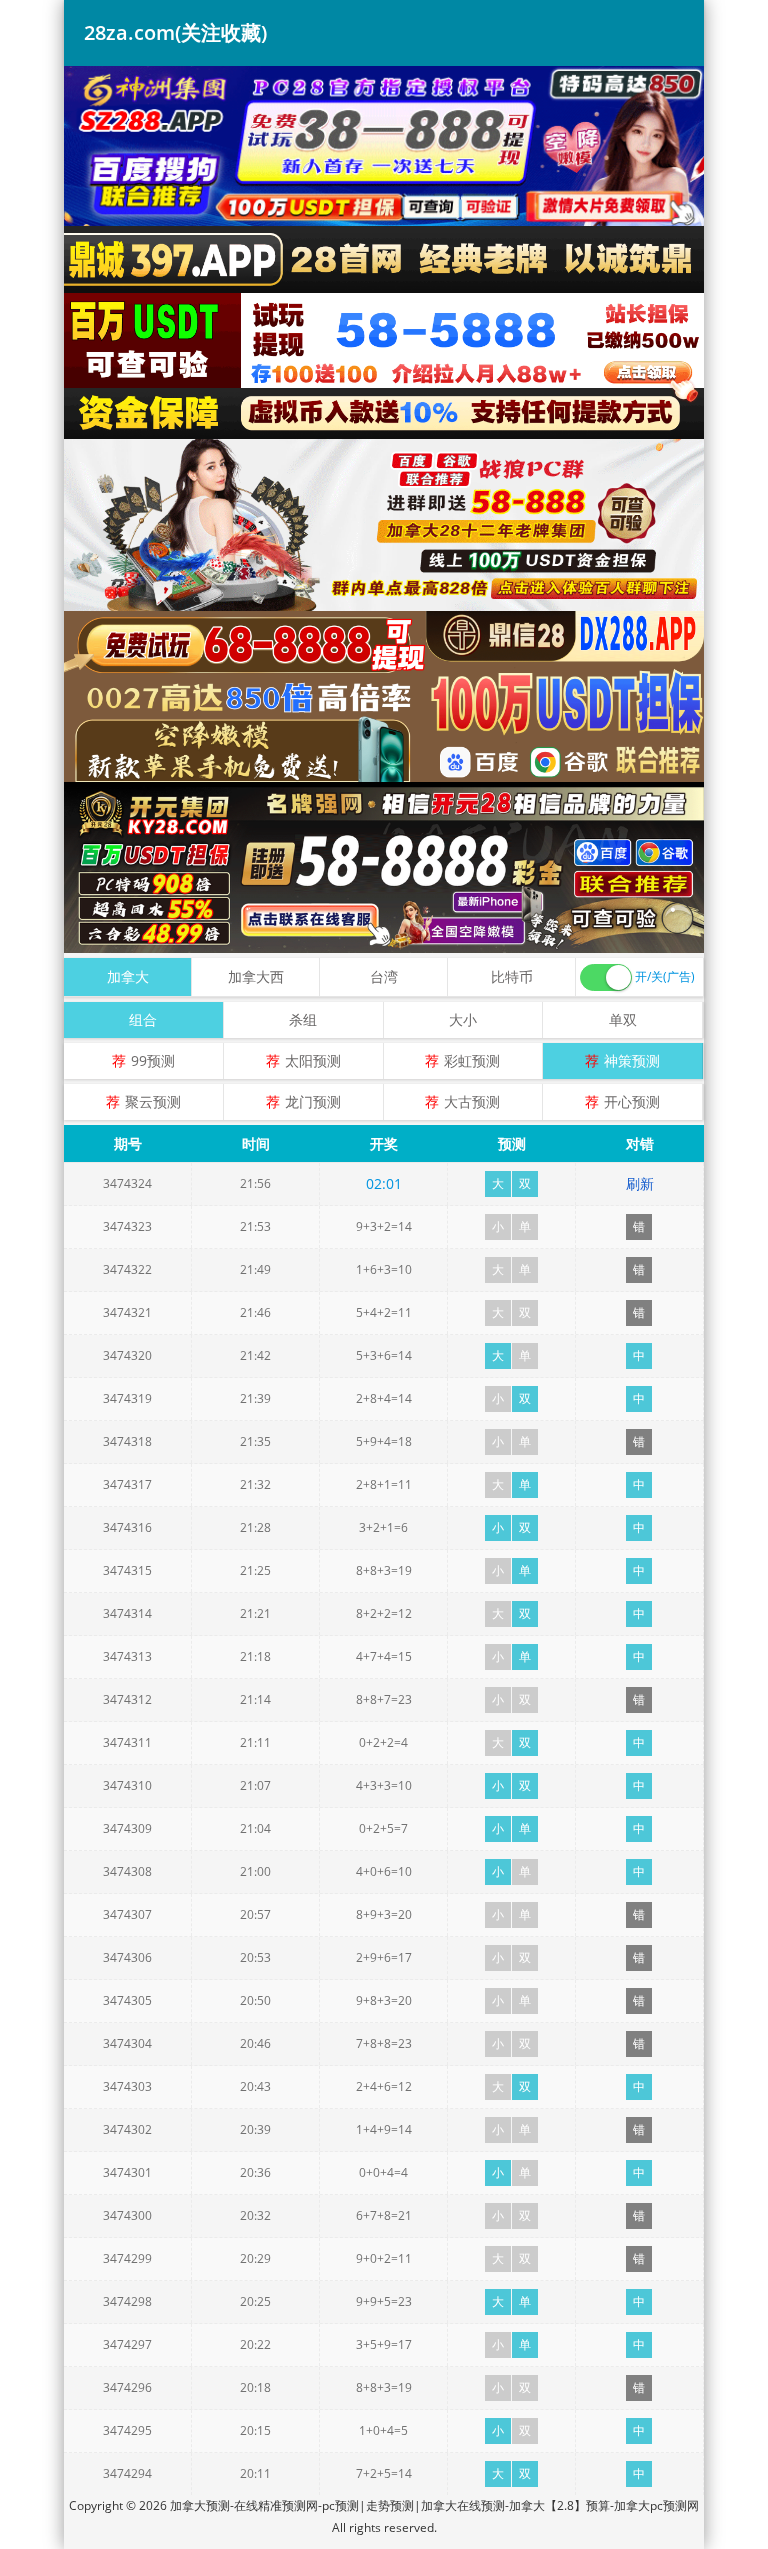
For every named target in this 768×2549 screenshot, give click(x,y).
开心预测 (632, 1101)
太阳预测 (313, 1060)
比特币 (512, 976)
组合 (143, 1019)
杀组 (303, 1019)
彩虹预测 (472, 1060)
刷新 (640, 1183)
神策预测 (632, 1060)
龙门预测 (313, 1101)
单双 (623, 1019)
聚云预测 (153, 1101)
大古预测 (472, 1101)
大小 (463, 1019)
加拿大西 (256, 976)
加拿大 (128, 976)
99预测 (153, 1060)
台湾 (384, 976)
